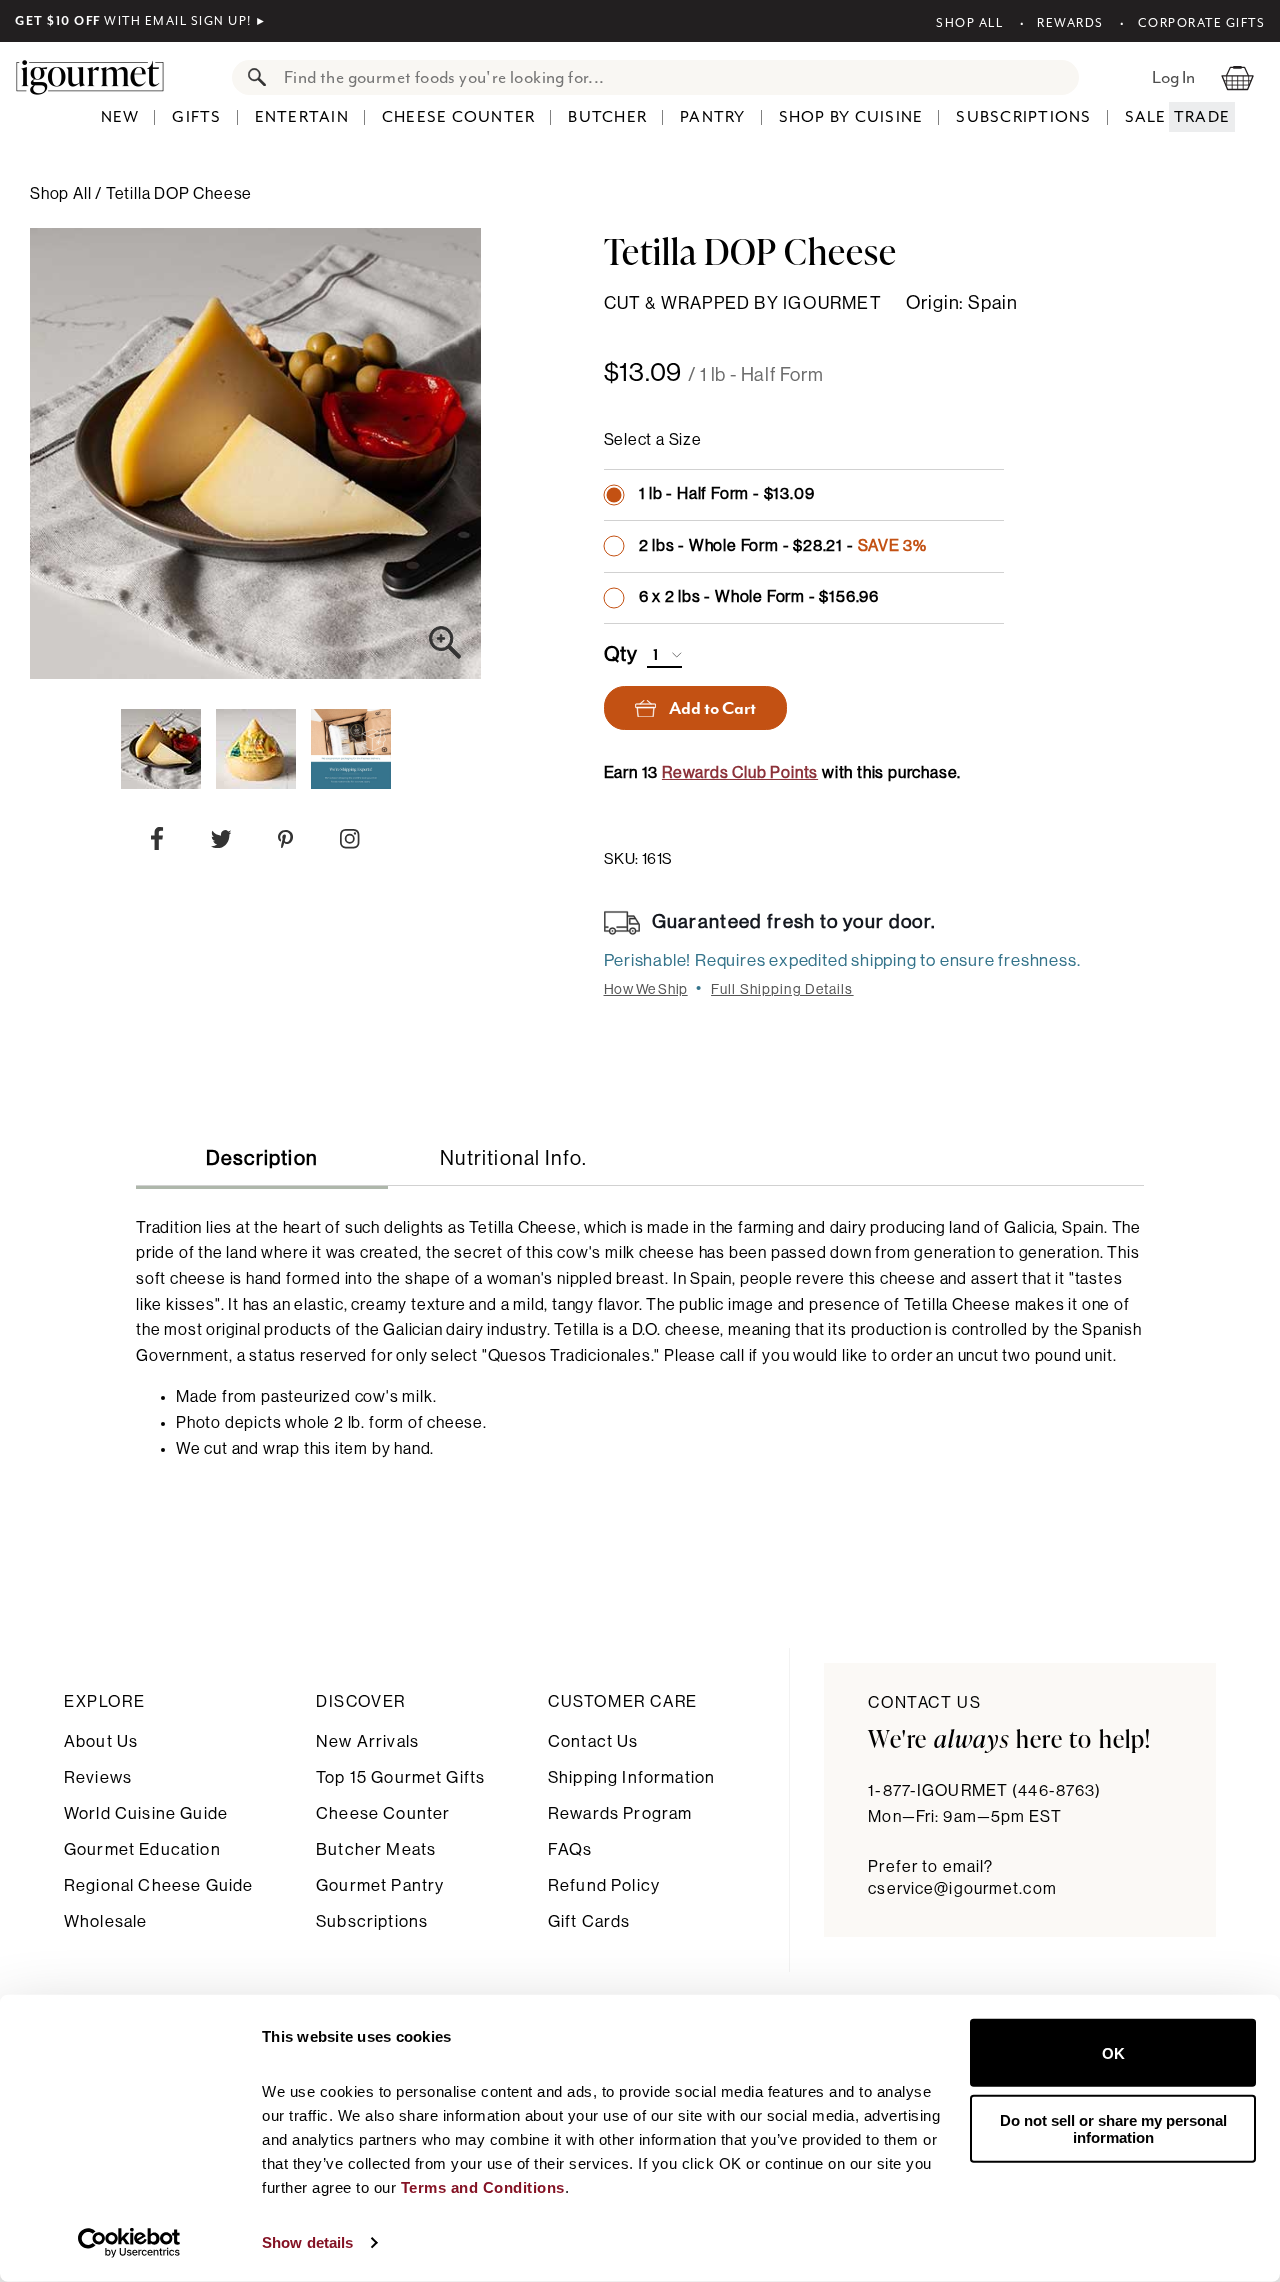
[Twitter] (221, 843)
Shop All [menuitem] (62, 194)
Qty (621, 655)
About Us (101, 1741)
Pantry (713, 117)
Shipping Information (631, 1777)
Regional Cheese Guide (158, 1885)
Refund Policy (604, 1885)
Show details (307, 2242)
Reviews (98, 1777)
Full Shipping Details (782, 990)
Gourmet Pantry (380, 1885)
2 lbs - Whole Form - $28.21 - (783, 546)
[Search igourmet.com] (252, 77)
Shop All (969, 23)
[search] (675, 77)
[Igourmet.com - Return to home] (100, 77)
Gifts (196, 117)
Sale (1146, 117)
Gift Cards (589, 1921)
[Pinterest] (285, 843)
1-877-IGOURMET (984, 1791)
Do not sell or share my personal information (1113, 2128)
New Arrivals (367, 1741)
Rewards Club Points (740, 773)
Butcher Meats (376, 1849)
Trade (1202, 117)
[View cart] (1237, 77)
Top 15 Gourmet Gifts (400, 1777)
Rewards (1070, 23)
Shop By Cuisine (851, 117)
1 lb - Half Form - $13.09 (727, 494)
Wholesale (105, 1921)
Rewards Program (620, 1813)
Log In (1173, 77)
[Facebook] (157, 843)
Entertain (302, 117)
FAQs (570, 1849)
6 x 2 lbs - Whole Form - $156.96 (759, 597)
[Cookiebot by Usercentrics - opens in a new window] (129, 2243)
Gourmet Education (142, 1849)
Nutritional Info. (513, 1159)
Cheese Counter (459, 117)
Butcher (607, 117)
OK (1113, 2052)
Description (262, 1159)
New (120, 117)
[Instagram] (349, 843)
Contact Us (593, 1741)
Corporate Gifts (1201, 23)
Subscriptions (1023, 117)
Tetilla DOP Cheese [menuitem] (179, 194)
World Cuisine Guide (146, 1813)
